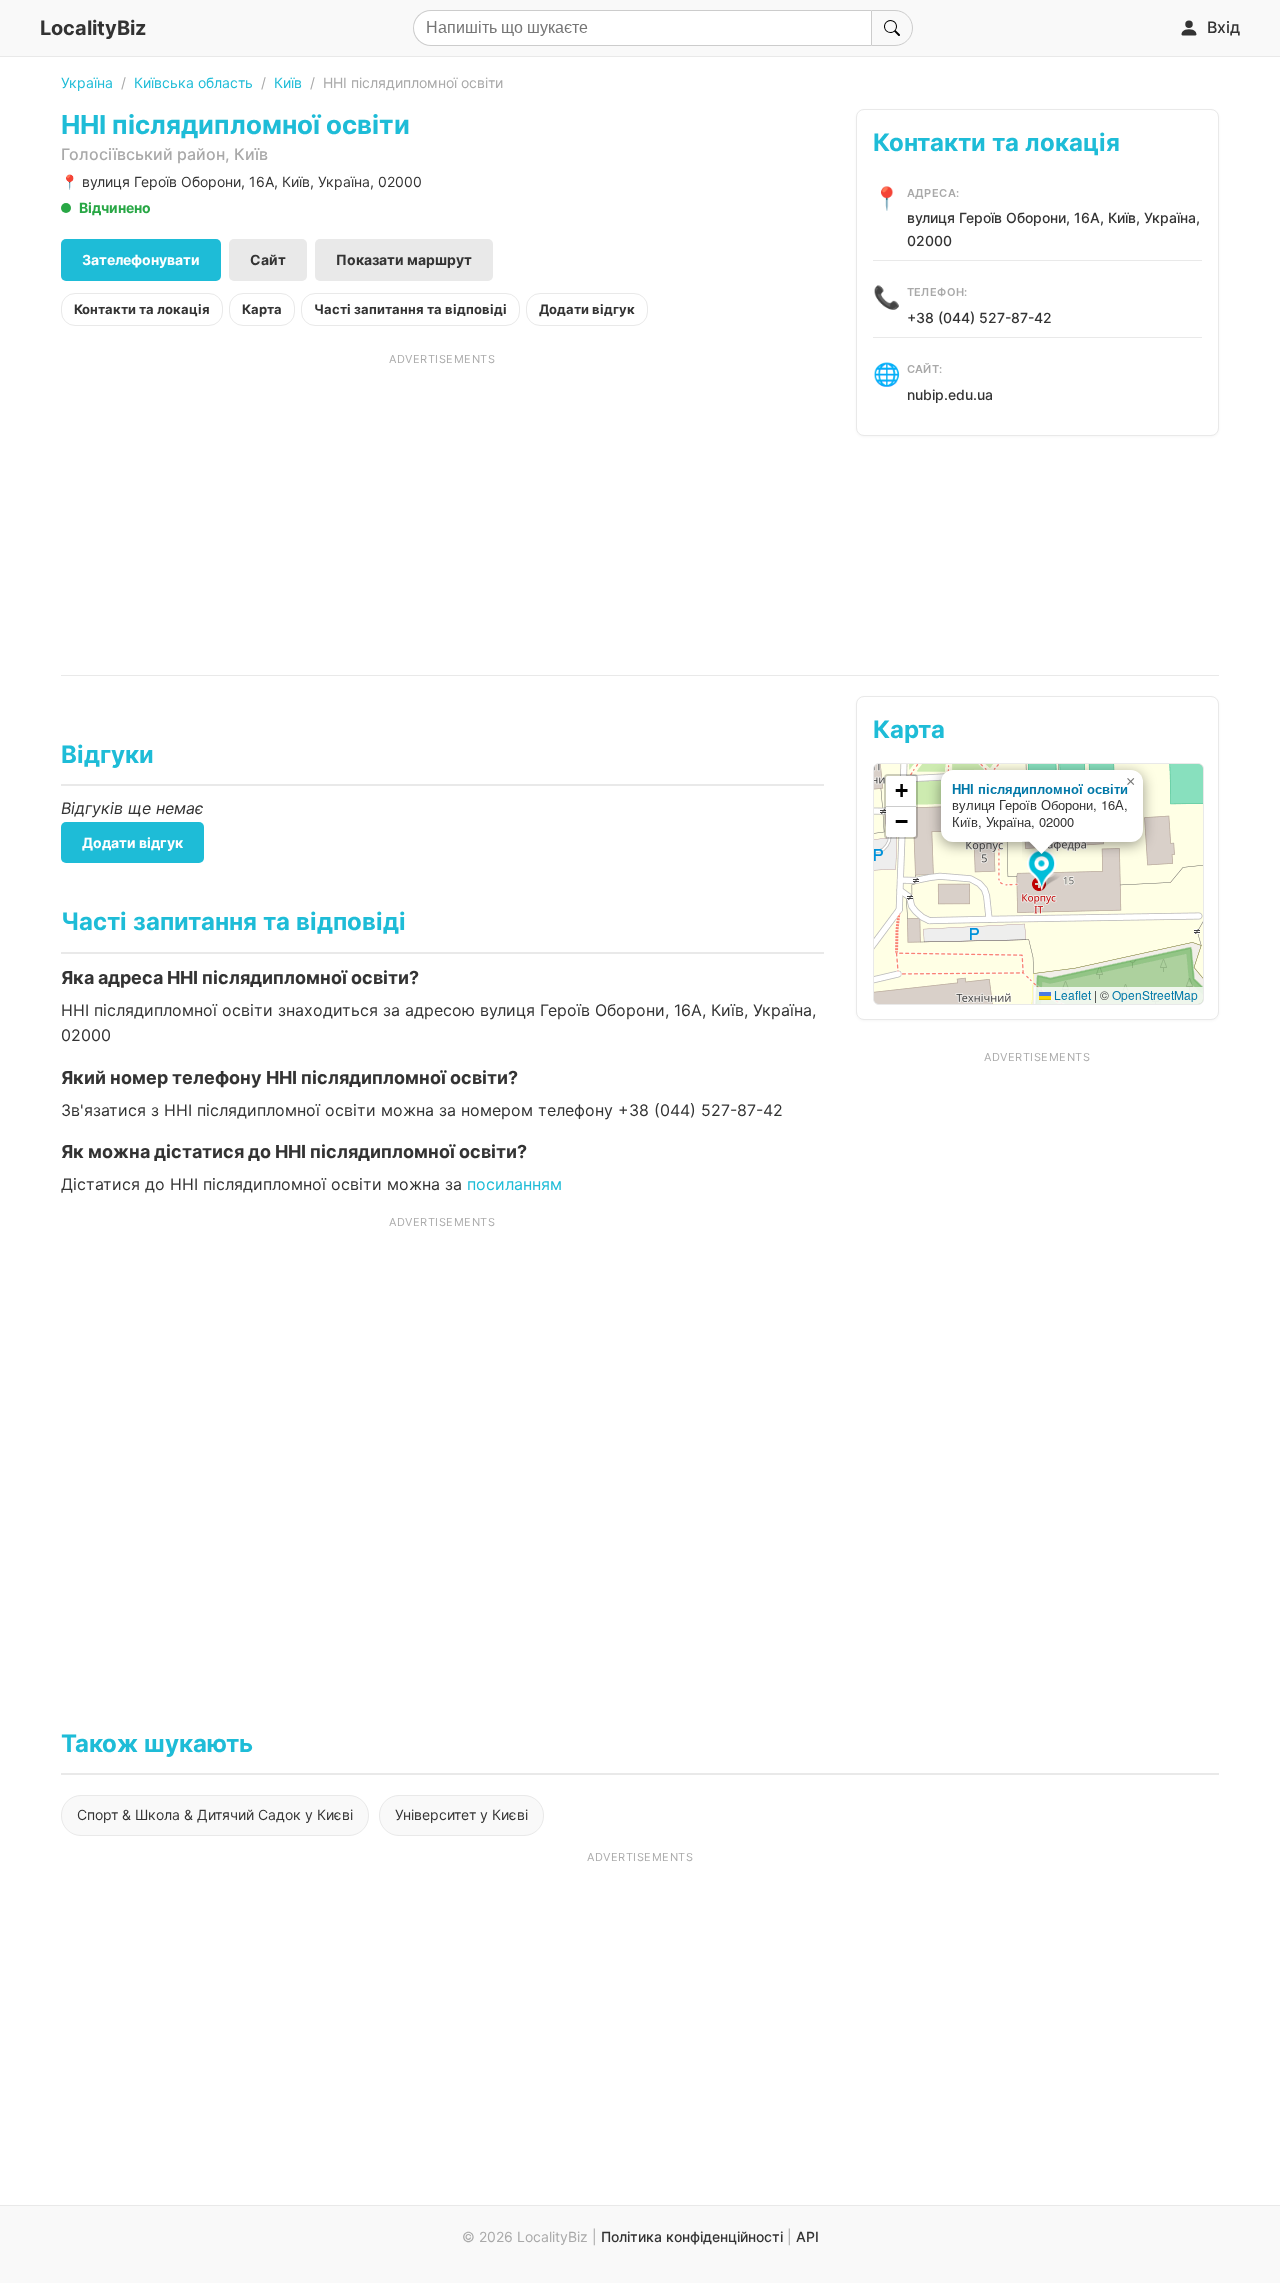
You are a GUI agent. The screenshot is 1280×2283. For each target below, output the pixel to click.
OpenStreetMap (1155, 994)
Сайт (268, 259)
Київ (288, 82)
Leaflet (1071, 994)
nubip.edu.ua (950, 394)
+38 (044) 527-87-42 (979, 317)
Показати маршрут (404, 259)
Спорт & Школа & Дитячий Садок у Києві (215, 1814)
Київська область (193, 82)
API (807, 2236)
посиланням (514, 1184)
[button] (1044, 870)
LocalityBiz (93, 28)
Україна (87, 82)
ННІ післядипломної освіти (1040, 788)
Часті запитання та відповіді (410, 309)
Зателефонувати (141, 259)
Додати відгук (587, 309)
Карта (262, 309)
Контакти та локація (142, 309)
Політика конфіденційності (692, 2236)
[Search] (892, 28)
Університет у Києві (461, 1814)
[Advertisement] (442, 507)
